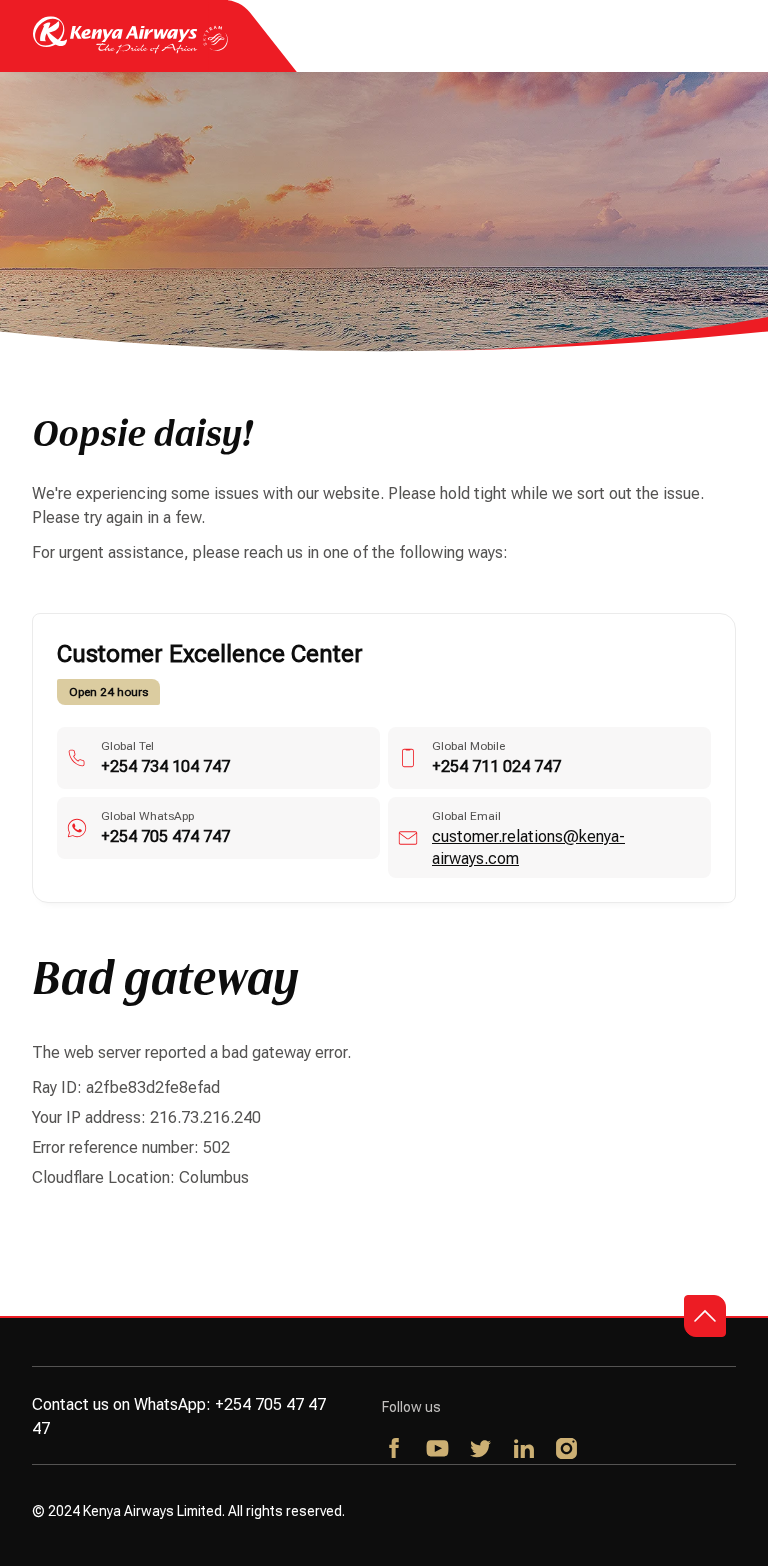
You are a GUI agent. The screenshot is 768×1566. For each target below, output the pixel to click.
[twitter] (481, 1450)
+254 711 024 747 (496, 766)
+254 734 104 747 (165, 766)
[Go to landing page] (130, 48)
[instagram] (567, 1450)
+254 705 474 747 (165, 836)
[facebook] (395, 1450)
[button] (705, 1316)
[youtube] (438, 1450)
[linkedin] (524, 1450)
